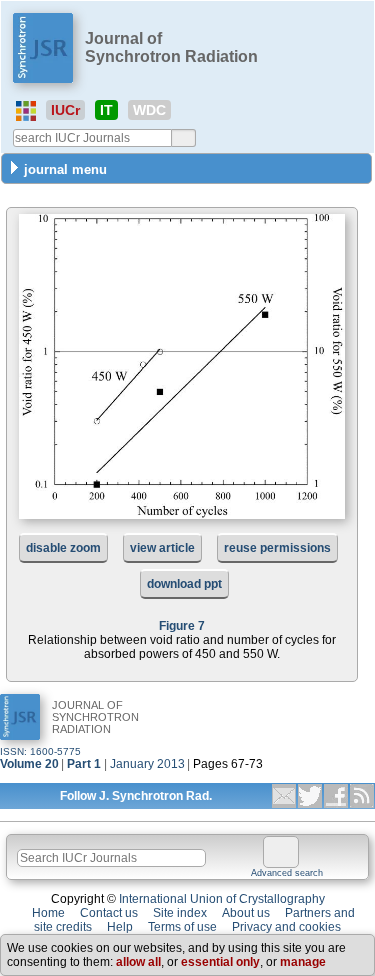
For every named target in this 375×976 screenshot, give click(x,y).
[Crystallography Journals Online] (26, 111)
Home (48, 913)
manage (303, 962)
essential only (220, 962)
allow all (138, 962)
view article (162, 548)
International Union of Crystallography (222, 899)
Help (120, 927)
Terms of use (182, 927)
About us (246, 913)
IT (106, 110)
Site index (180, 913)
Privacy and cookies (286, 927)
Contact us (109, 913)
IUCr (65, 110)
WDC (149, 110)
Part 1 (84, 764)
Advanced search (287, 873)
